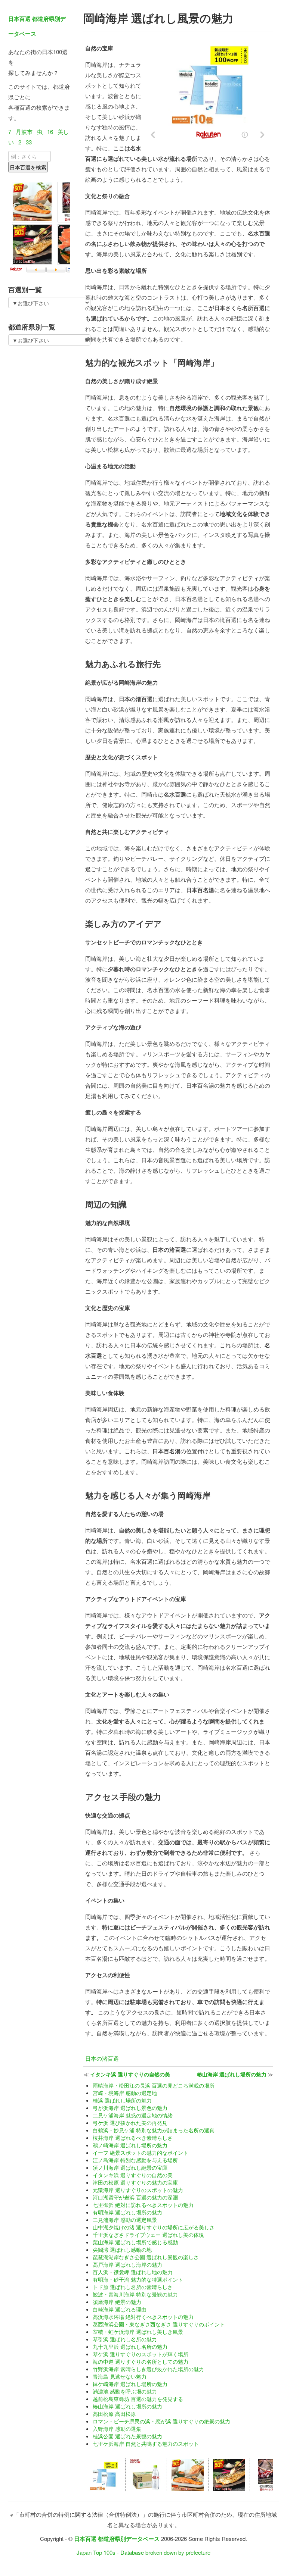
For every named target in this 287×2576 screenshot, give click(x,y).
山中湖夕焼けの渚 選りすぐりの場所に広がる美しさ (154, 2227)
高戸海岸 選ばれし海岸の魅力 (127, 2264)
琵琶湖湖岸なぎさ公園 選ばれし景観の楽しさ (146, 2257)
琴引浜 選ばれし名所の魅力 (125, 2339)
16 (50, 132)
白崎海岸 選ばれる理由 (120, 2309)
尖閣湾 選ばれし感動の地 (122, 2250)
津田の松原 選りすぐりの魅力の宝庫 (135, 2182)
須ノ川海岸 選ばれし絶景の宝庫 (130, 2167)
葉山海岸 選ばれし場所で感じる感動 (135, 2242)
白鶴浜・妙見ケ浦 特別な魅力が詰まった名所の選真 (154, 2130)
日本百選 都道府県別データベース (117, 2539)
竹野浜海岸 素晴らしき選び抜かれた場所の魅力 (148, 2369)
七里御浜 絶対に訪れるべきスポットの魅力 (143, 2205)
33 (29, 142)
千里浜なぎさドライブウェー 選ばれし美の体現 (148, 2235)
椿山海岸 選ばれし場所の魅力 (232, 2074)
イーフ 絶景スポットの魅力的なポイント (141, 2153)
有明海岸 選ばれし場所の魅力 (127, 2212)
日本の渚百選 (102, 2058)
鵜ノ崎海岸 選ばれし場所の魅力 (130, 2145)
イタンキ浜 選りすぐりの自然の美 (130, 2074)
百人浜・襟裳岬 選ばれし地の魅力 (133, 2272)
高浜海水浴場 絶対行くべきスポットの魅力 (143, 2317)
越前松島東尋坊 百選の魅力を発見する (138, 2399)
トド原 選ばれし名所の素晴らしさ (133, 2287)
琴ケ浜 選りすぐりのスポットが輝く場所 (141, 2354)
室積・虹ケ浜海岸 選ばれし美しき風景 (138, 2332)
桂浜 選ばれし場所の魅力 (122, 2100)
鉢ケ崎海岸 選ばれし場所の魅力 (130, 2384)
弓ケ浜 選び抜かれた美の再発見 (130, 2123)
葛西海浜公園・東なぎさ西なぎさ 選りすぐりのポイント (159, 2324)
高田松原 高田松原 (114, 2414)
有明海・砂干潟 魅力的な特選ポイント (138, 2279)
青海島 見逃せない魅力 (120, 2376)
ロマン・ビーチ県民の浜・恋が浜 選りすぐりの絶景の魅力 (161, 2421)
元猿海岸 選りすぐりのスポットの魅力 (138, 2190)
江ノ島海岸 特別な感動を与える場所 (135, 2160)
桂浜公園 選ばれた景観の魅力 (127, 2436)
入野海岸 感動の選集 (117, 2429)
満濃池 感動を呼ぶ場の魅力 (125, 2391)
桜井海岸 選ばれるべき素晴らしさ (133, 2138)
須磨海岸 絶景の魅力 (117, 2302)
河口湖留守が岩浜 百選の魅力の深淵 (135, 2197)
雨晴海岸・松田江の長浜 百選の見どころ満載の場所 (154, 2085)
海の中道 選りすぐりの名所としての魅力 (141, 2361)
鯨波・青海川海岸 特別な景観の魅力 (135, 2294)
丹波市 (24, 132)
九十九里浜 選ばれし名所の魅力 (130, 2347)
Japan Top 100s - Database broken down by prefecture (143, 2552)
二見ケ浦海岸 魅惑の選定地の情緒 (133, 2115)
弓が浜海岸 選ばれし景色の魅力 (130, 2108)
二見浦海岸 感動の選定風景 (125, 2220)
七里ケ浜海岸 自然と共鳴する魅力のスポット (146, 2444)
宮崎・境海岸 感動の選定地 (125, 2093)
